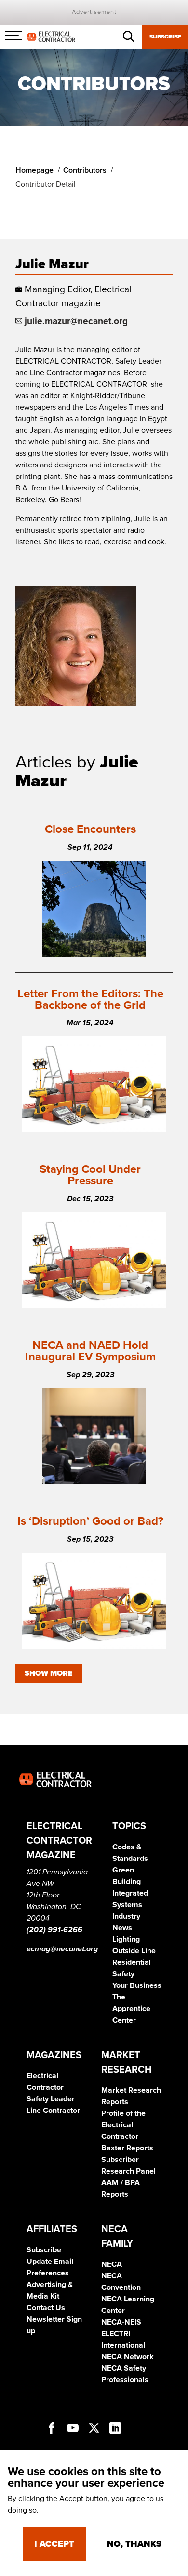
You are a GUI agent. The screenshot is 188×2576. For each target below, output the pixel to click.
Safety (123, 1974)
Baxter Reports (127, 2148)
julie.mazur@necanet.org (76, 321)
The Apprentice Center (131, 2009)
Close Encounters (90, 829)
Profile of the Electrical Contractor (123, 2125)
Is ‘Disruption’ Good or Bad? (90, 1521)
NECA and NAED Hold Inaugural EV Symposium (90, 1351)
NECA (112, 2264)
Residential (132, 1962)
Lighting (126, 1939)
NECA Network (128, 2357)
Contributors (85, 170)
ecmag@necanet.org (62, 1949)
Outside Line (134, 1951)
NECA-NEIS (121, 2322)
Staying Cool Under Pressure (90, 1175)
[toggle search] (129, 37)
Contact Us (46, 2308)
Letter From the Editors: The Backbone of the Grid (90, 999)
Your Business (137, 1985)
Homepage (34, 170)
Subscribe (165, 37)
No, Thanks (134, 2544)
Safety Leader (51, 2099)
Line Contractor (53, 2111)
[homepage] (51, 36)
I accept (54, 2544)
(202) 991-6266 (54, 1930)
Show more (49, 1673)
